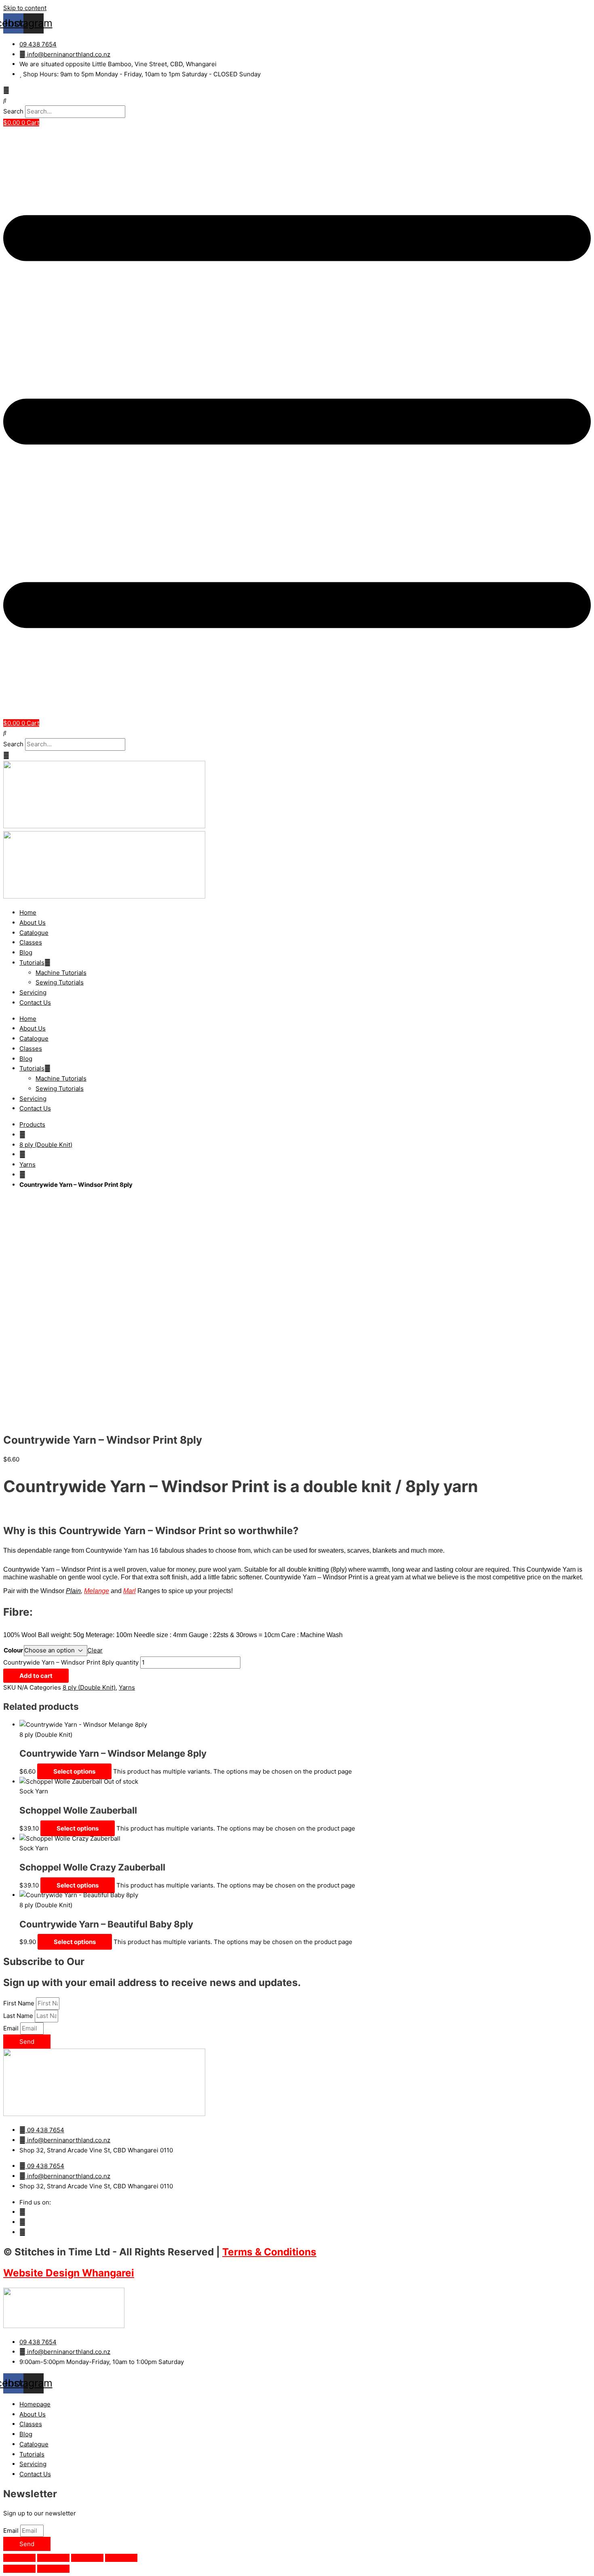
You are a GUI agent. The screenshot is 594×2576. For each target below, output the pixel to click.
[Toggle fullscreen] (53, 2558)
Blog (26, 952)
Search (13, 111)
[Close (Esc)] (121, 2558)
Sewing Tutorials (60, 982)
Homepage (35, 2404)
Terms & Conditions (269, 2252)
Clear (95, 1650)
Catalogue (34, 933)
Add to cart (36, 1676)
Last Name (19, 2016)
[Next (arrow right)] (53, 2569)
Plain (73, 1591)
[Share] (87, 2558)
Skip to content (25, 8)
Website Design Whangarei (69, 2273)
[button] (297, 101)
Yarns (27, 1164)
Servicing (33, 992)
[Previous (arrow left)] (19, 2569)
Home (28, 912)
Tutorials (32, 963)
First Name (20, 2003)
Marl (130, 1591)
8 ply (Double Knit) (46, 1145)
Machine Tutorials (61, 973)
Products (32, 1124)
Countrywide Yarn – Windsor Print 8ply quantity (71, 1662)
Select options (74, 1771)
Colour (13, 1650)
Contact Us (35, 1002)
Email (12, 2028)
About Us (33, 923)
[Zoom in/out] (19, 2558)
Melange (97, 1591)
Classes (31, 942)
